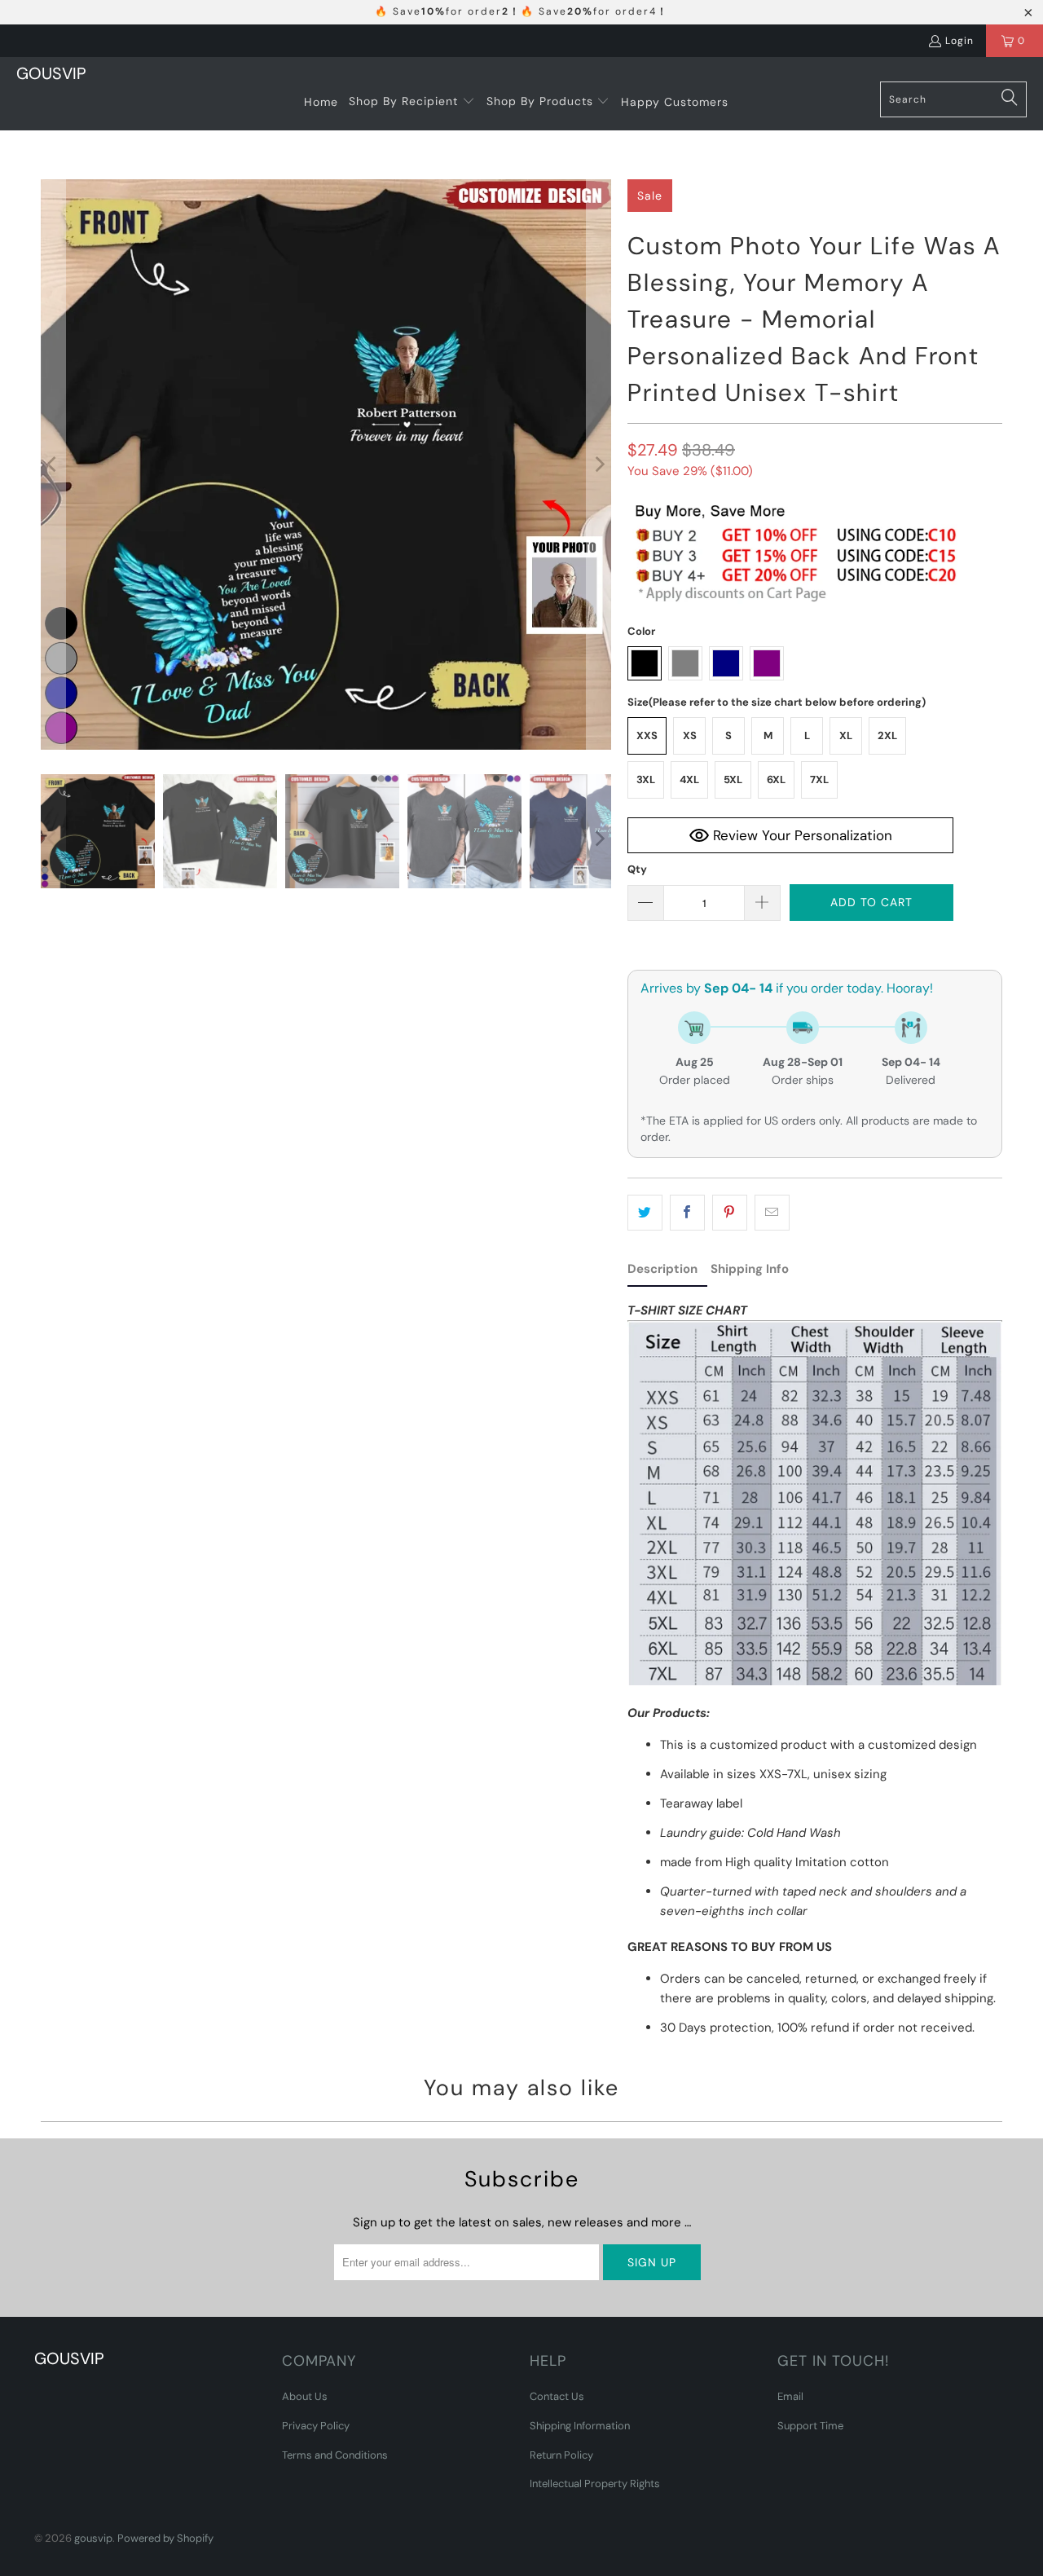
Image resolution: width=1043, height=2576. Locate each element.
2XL (887, 735)
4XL (689, 779)
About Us (305, 2396)
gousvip (93, 2538)
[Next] (599, 465)
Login (959, 41)
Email (790, 2396)
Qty (637, 869)
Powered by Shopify (165, 2538)
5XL (733, 779)
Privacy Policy (316, 2426)
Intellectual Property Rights (595, 2484)
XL (846, 735)
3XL (646, 779)
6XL (776, 779)
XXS (647, 735)
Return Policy (561, 2455)
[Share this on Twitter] (645, 1213)
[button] (412, 102)
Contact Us (557, 2396)
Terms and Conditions (335, 2455)
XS (690, 735)
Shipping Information (580, 2426)
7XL (819, 779)
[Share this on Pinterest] (730, 1213)
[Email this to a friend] (772, 1213)
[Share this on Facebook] (687, 1213)
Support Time (810, 2426)
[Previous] (53, 465)
